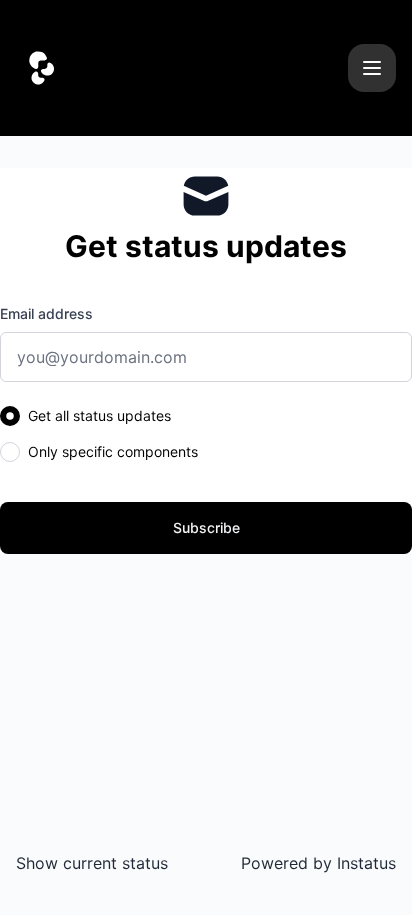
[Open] (372, 68)
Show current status (92, 863)
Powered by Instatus (318, 863)
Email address (46, 313)
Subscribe (206, 527)
